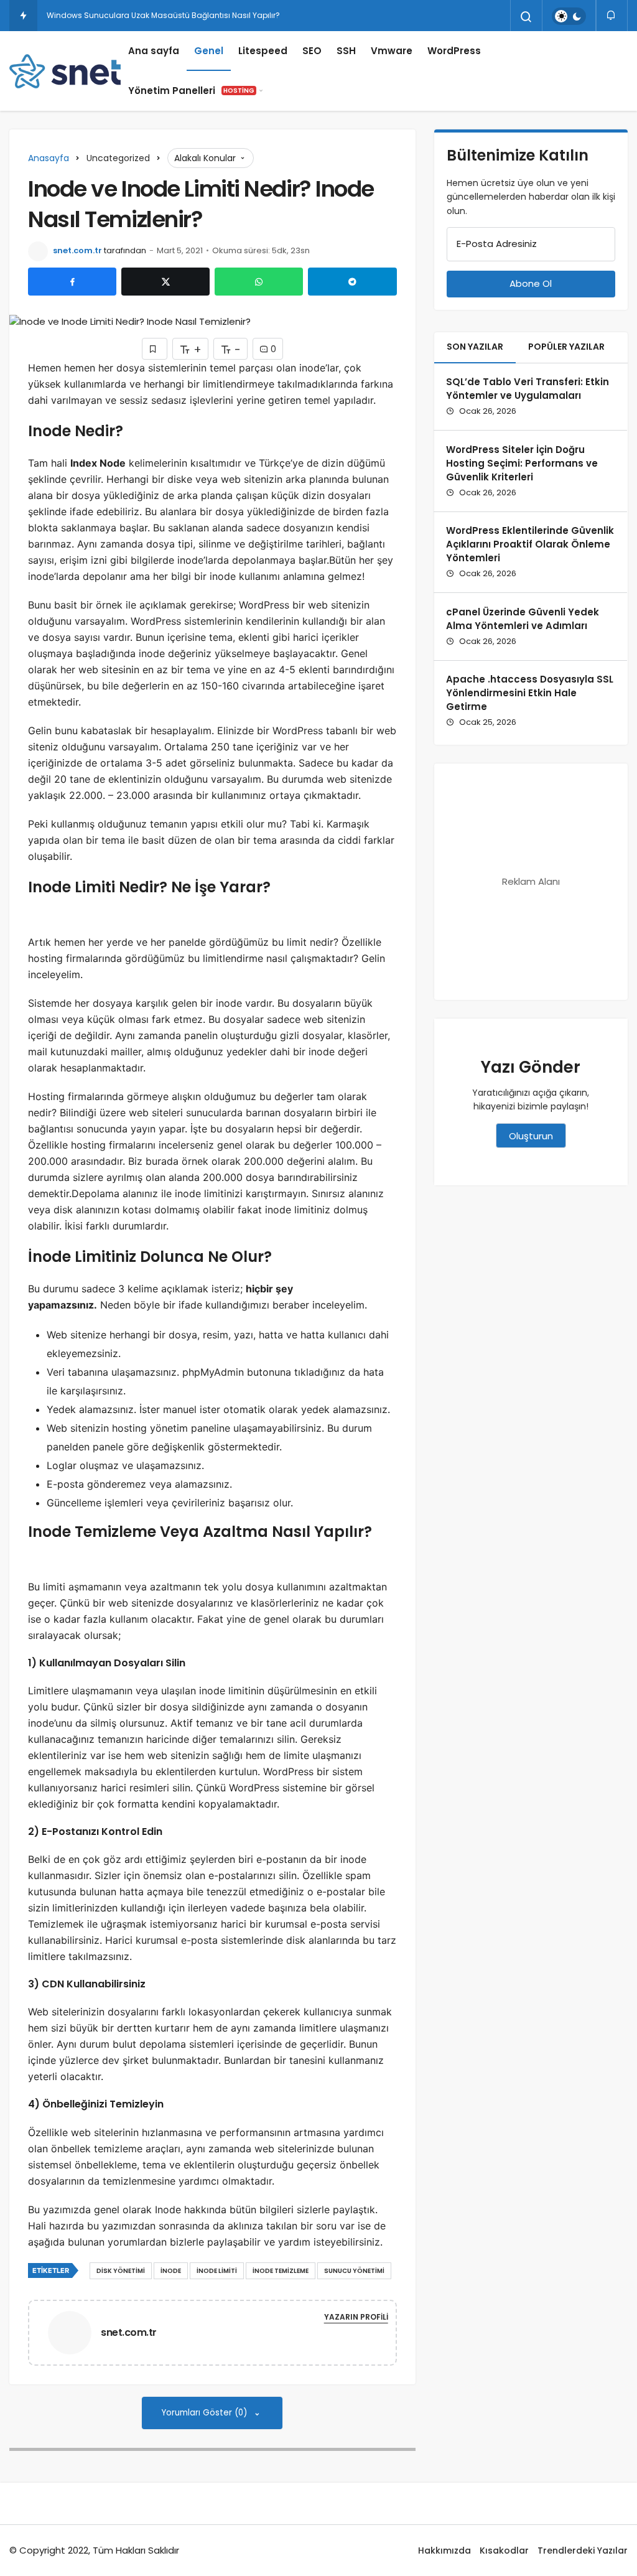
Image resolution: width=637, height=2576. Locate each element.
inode (171, 2271)
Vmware (392, 51)
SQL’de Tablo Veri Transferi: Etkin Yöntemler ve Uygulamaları (528, 389)
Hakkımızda (444, 2550)
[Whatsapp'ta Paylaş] (259, 282)
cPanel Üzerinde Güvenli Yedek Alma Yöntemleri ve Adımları (523, 619)
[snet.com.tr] (75, 2332)
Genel (209, 51)
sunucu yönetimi (354, 2271)
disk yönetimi (121, 2271)
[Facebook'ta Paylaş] (72, 282)
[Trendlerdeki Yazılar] (23, 16)
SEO (312, 51)
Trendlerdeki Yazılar (583, 2550)
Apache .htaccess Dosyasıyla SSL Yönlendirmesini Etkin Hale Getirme (530, 693)
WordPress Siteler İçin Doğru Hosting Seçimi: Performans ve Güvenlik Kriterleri (522, 463)
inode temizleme (281, 2271)
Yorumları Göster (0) (206, 2413)
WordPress (454, 51)
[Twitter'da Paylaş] (165, 282)
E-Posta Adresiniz (497, 244)
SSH (346, 51)
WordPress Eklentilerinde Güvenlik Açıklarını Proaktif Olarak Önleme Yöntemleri (530, 544)
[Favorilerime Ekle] (155, 349)
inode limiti (217, 2271)
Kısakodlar (504, 2550)
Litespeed (263, 51)
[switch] (569, 16)
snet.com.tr (77, 250)
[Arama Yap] (526, 17)
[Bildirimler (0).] (612, 15)
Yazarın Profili (356, 2317)
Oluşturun (531, 1136)
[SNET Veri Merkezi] (65, 71)
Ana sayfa (154, 51)
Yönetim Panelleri (191, 91)
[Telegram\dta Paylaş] (352, 282)
